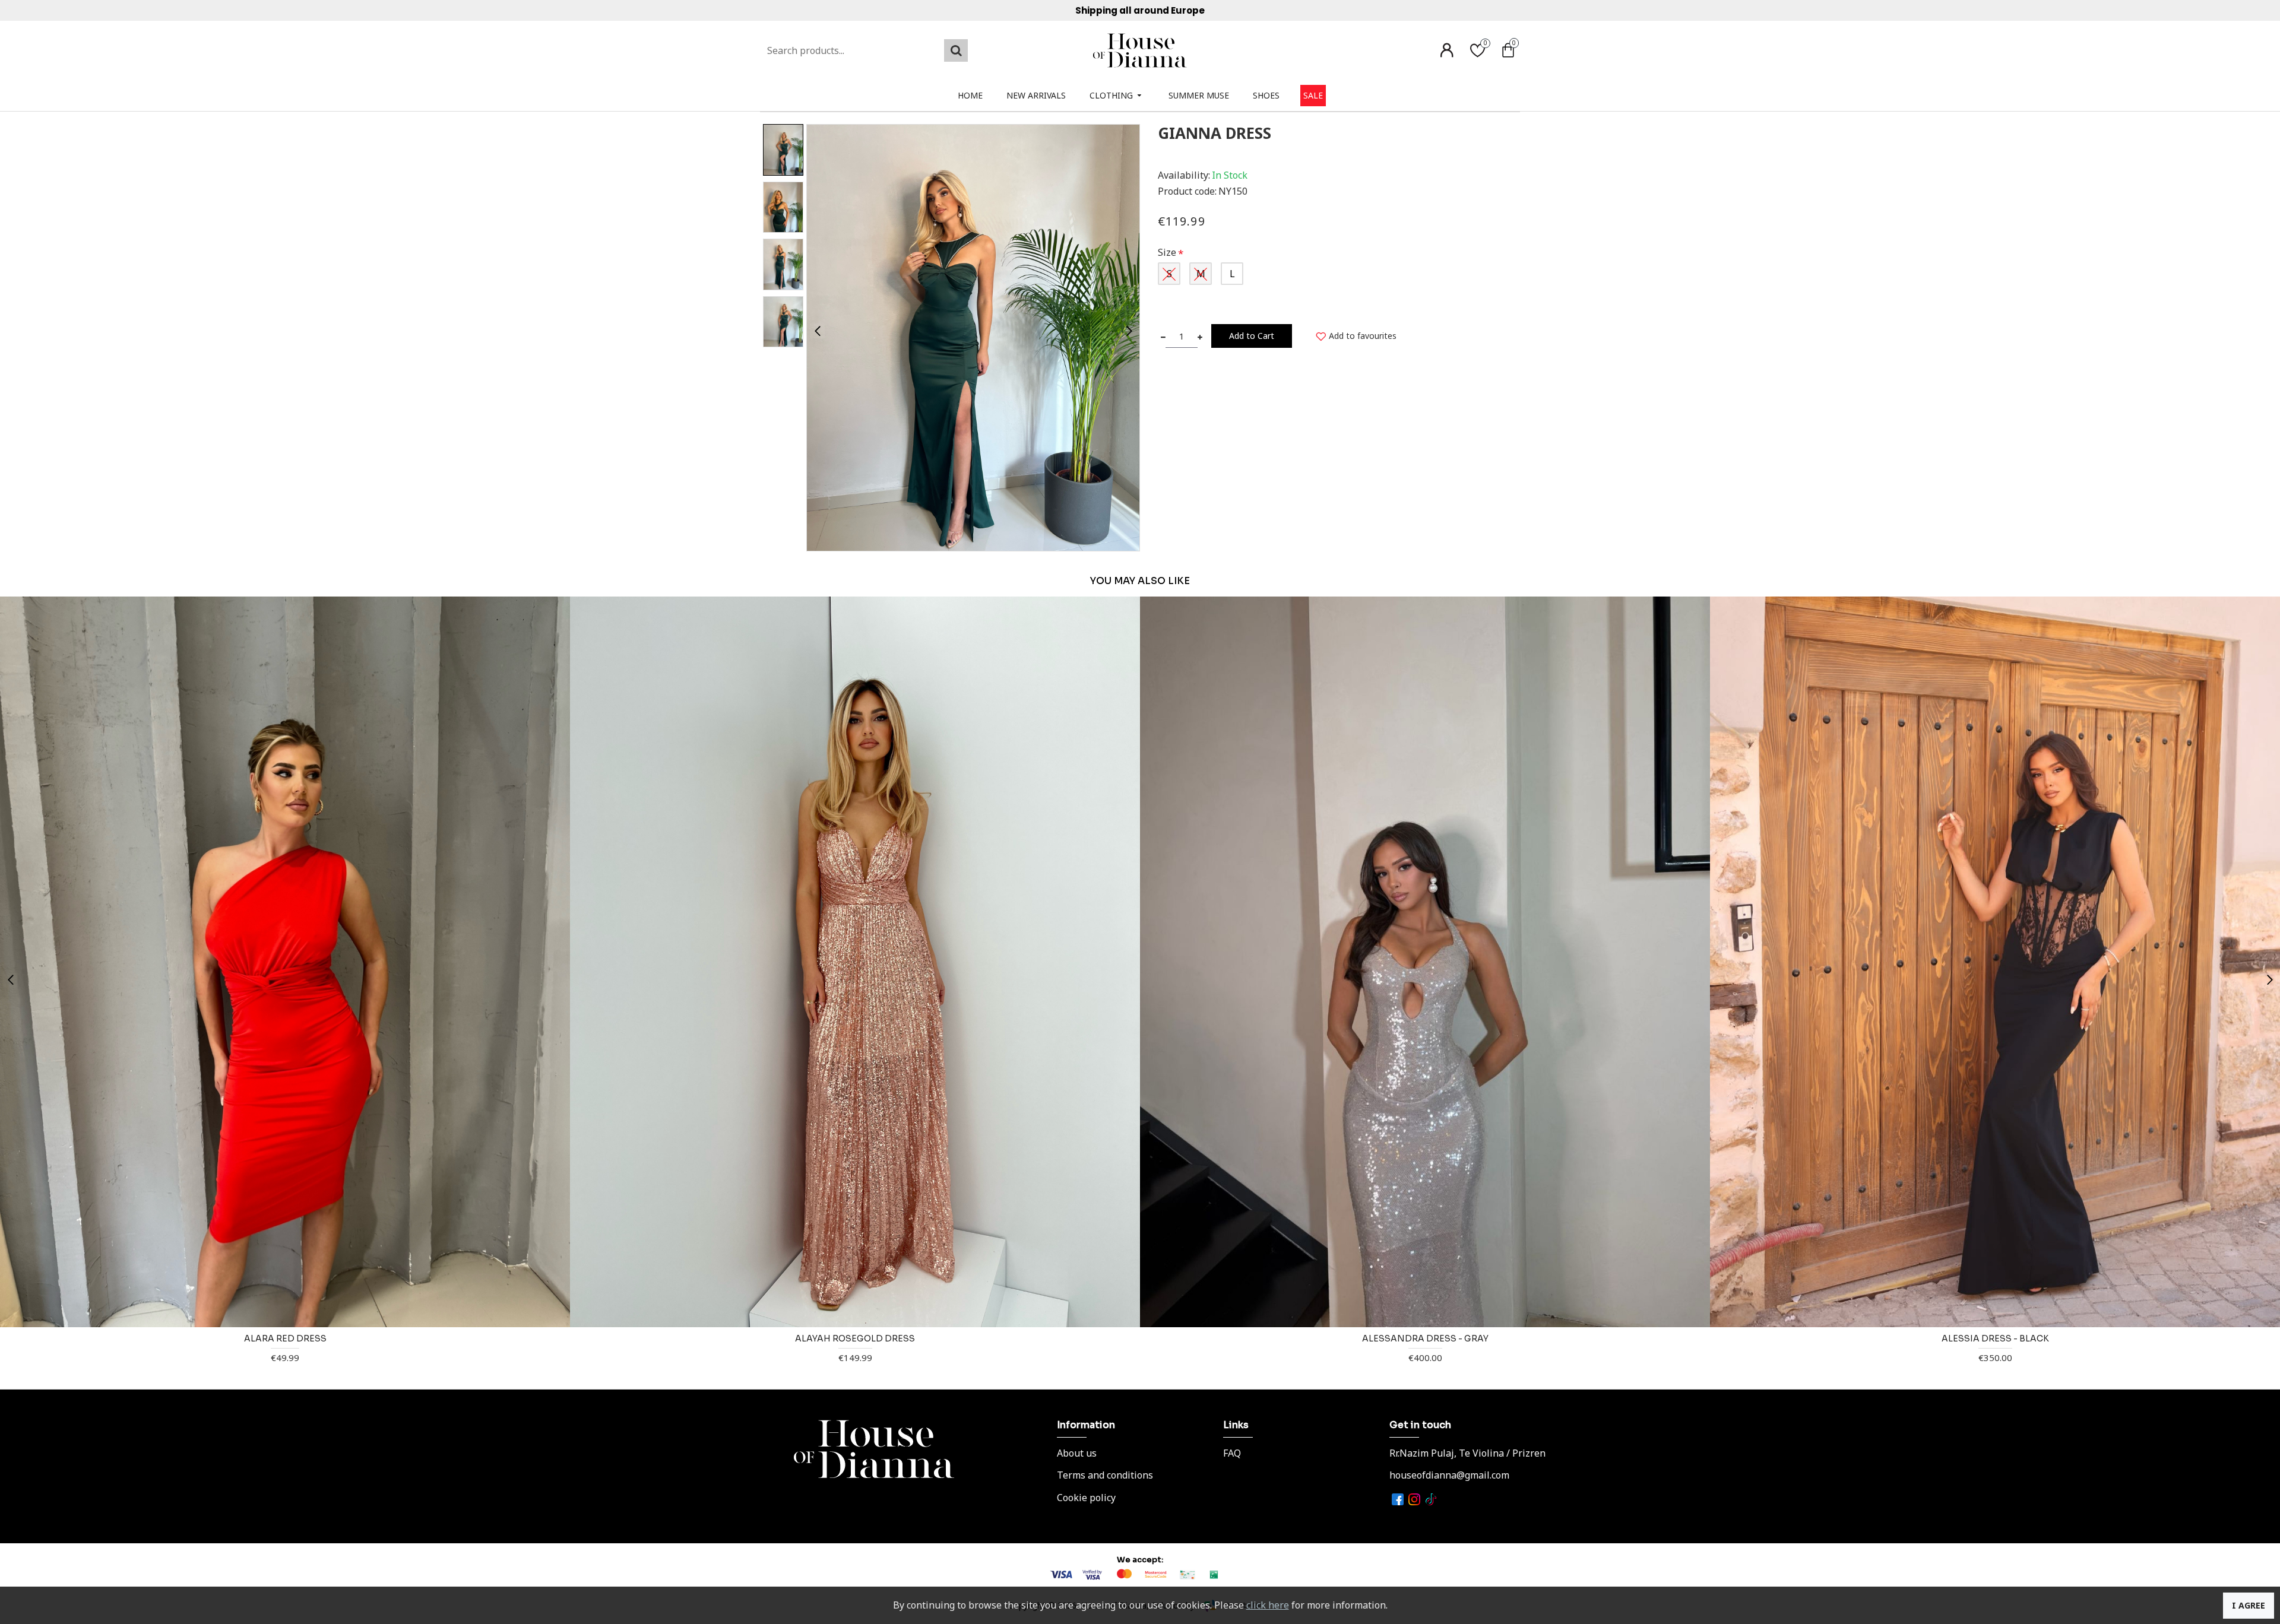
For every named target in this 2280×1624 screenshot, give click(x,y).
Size (1167, 252)
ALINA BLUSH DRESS (855, 1338)
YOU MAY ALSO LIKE (1140, 581)
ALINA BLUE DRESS (285, 1338)
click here (1268, 1605)
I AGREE (2249, 1605)
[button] (817, 330)
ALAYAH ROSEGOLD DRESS (1995, 1338)
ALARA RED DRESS (1425, 1338)
